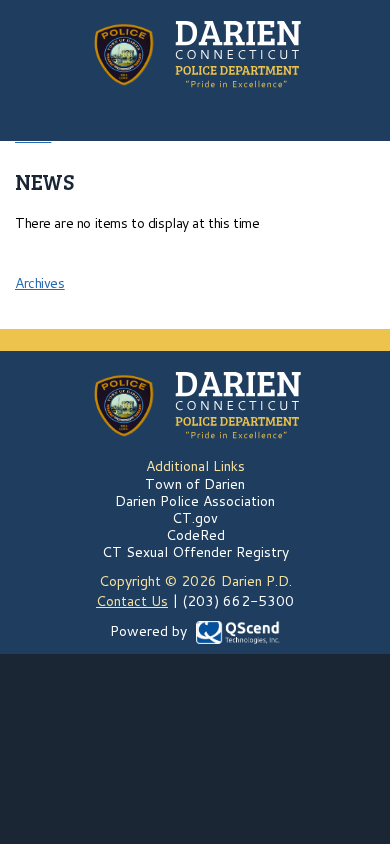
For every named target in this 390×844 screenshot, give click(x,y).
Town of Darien (195, 484)
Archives (40, 283)
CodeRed (195, 535)
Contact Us (132, 601)
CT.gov (195, 518)
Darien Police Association (195, 501)
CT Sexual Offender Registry (195, 552)
